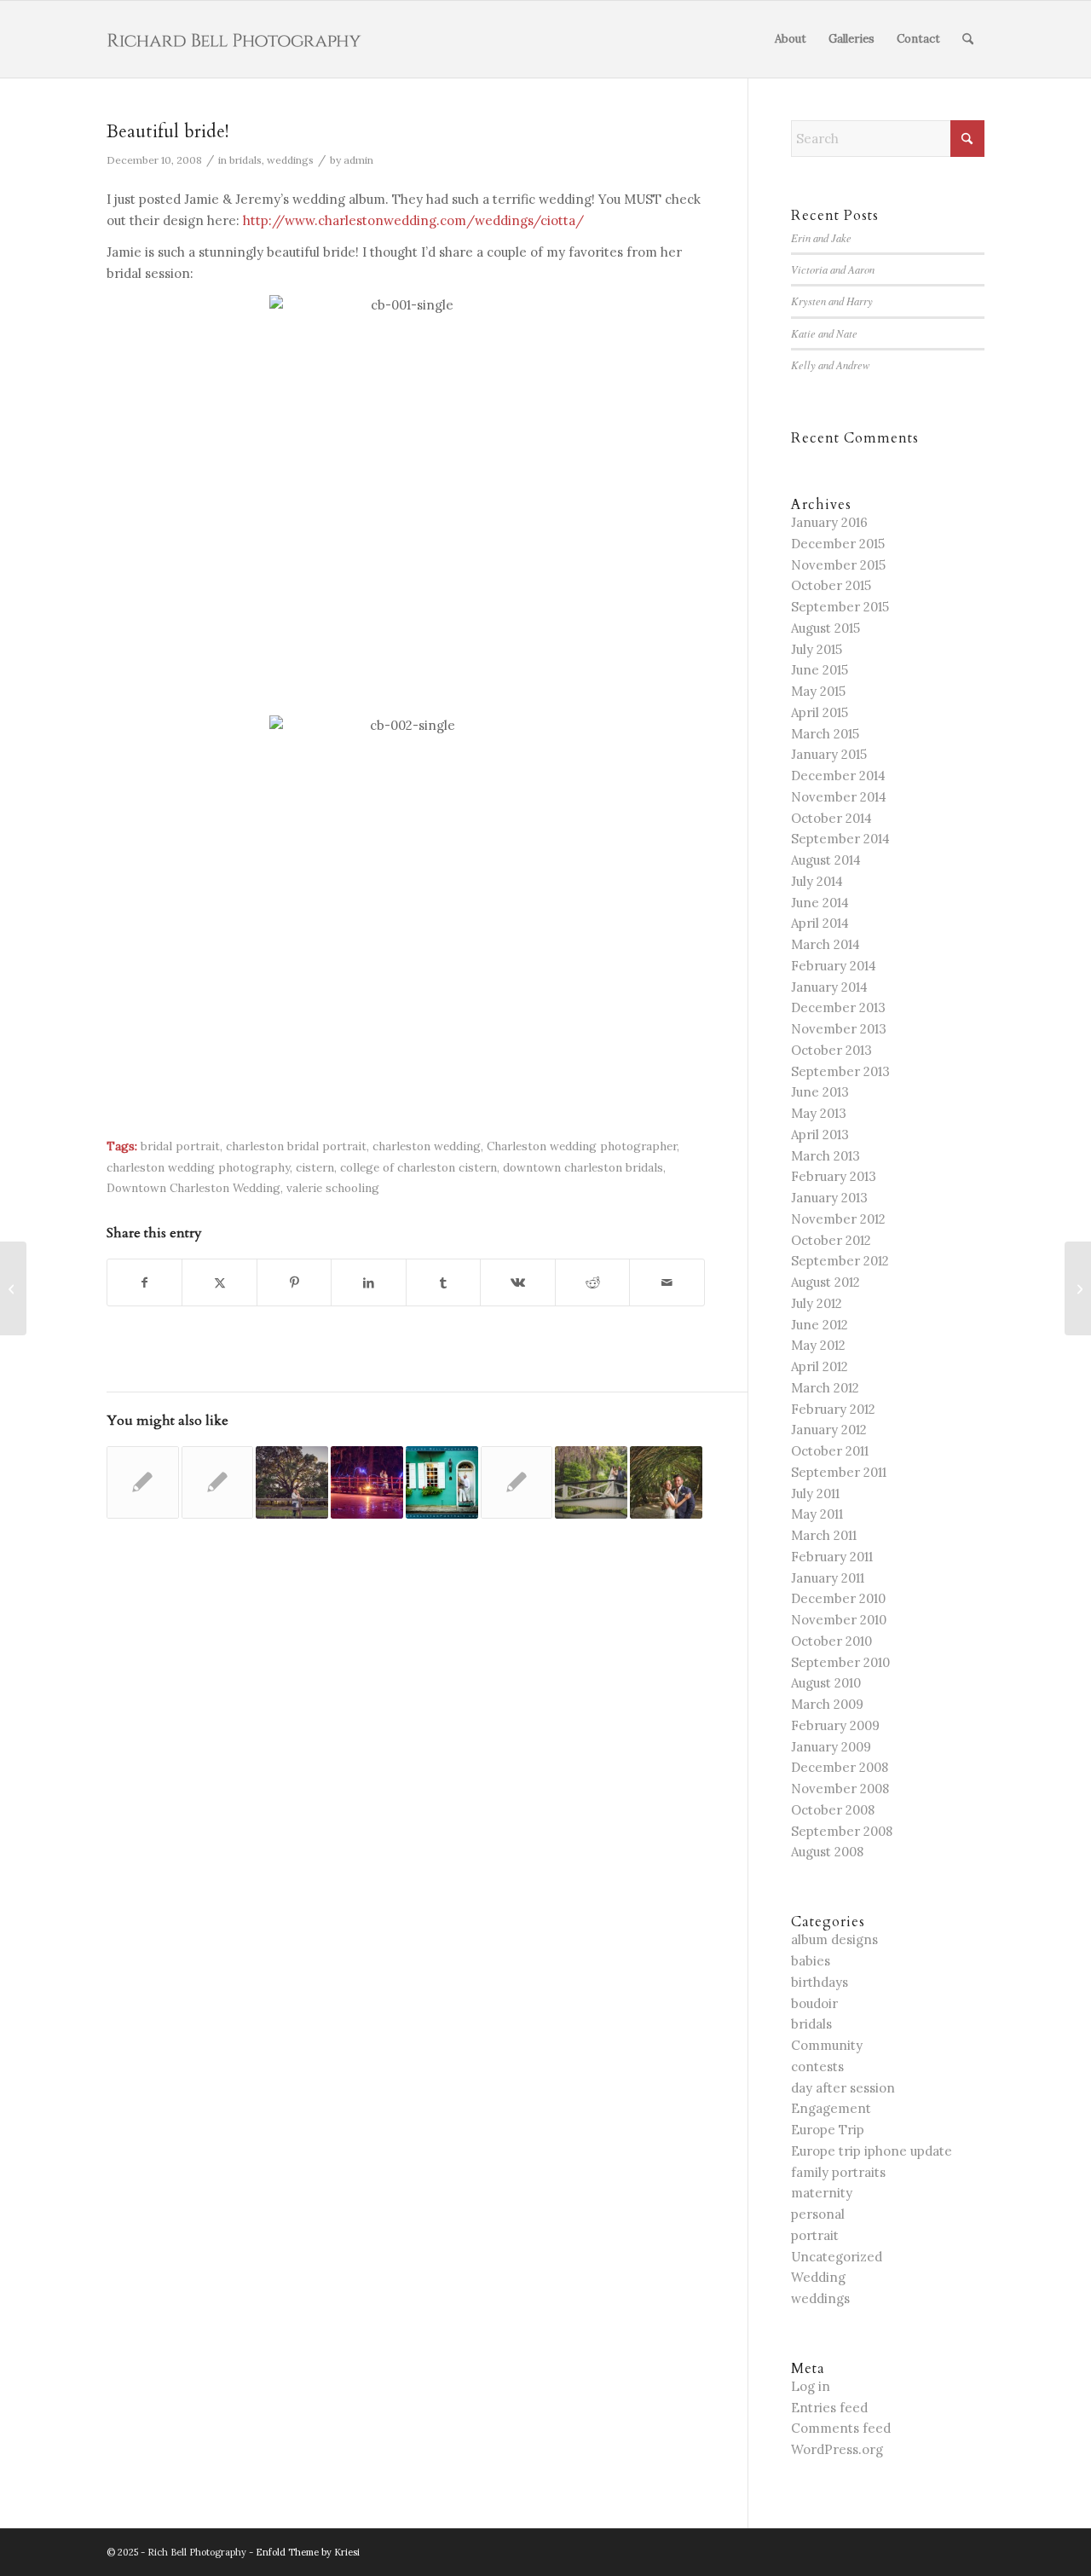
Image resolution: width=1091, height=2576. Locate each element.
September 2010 (840, 1662)
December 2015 (838, 544)
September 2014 (840, 839)
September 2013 (840, 1071)
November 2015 (838, 565)
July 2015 (817, 649)
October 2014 (831, 818)
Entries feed (829, 2408)
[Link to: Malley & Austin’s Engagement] (292, 1482)
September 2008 (842, 1831)
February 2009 (835, 1725)
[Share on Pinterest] (294, 1283)
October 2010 (831, 1641)
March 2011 (824, 1535)
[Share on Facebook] (144, 1283)
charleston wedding (427, 1146)
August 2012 (825, 1282)
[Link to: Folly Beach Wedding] (218, 1482)
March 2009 (827, 1704)
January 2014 (829, 987)
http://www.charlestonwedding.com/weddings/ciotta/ (413, 220)
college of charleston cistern (419, 1167)
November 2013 (839, 1029)
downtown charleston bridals (583, 1167)
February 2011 (832, 1557)
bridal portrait (180, 1146)
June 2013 (820, 1092)
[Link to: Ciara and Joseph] (666, 1482)
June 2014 (820, 903)
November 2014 (839, 797)
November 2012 (838, 1219)
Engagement (831, 2108)
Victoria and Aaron (833, 269)
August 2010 (826, 1683)
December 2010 (838, 1598)
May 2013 (819, 1113)
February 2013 (834, 1176)
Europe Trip (828, 2130)
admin (358, 160)
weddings (290, 160)
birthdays (820, 1982)
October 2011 (830, 1451)
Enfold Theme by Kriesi (308, 2552)
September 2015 (840, 607)
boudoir (814, 2003)
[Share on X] (219, 1283)
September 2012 (840, 1261)
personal (818, 2214)
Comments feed (841, 2428)
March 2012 (825, 1388)
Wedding (818, 2277)
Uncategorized (837, 2257)
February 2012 (833, 1409)
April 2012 (820, 1366)
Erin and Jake (821, 237)
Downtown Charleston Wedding (193, 1188)
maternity (822, 2193)
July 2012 (817, 1303)
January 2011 (828, 1578)
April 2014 (820, 923)
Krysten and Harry (832, 301)
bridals (245, 160)
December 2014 (838, 776)
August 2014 (826, 860)
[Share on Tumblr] (443, 1283)
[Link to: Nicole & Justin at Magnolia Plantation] (367, 1482)
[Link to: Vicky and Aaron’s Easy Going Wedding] (143, 1482)
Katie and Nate (824, 333)
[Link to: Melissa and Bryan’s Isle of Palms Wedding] (517, 1482)
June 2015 (820, 670)
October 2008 (833, 1810)
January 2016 (829, 522)
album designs (834, 1939)
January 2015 (829, 754)
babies (811, 1961)
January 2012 (829, 1430)
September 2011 (839, 1472)
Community (827, 2045)
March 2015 (825, 734)
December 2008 (840, 1767)
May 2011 (817, 1514)
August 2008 (827, 1852)
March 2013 (825, 1156)
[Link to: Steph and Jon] (591, 1482)
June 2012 (820, 1325)
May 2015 (818, 691)
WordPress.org (837, 2449)
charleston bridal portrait (296, 1146)
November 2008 (840, 1789)
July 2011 (815, 1494)
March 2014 (825, 944)
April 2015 (820, 712)
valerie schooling (333, 1188)
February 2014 (834, 966)
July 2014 (817, 881)
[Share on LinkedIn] (368, 1283)
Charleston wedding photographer (582, 1146)
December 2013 (838, 1007)
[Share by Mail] (667, 1283)
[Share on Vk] (517, 1283)
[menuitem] (791, 39)
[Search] (968, 39)
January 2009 (831, 1747)
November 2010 (839, 1620)
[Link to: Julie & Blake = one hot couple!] (442, 1482)
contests (817, 2067)
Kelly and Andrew (831, 365)
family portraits (838, 2172)
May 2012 (818, 1345)
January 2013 (829, 1198)
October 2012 (831, 1240)
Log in (811, 2386)
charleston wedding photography (198, 1167)
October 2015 (831, 585)
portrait (815, 2235)
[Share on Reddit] (592, 1283)
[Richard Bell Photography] (234, 39)
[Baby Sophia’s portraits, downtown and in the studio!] (13, 1288)
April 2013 (820, 1135)
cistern (315, 1167)
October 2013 (831, 1050)
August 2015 (825, 628)
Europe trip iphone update (872, 2151)
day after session (843, 2088)
